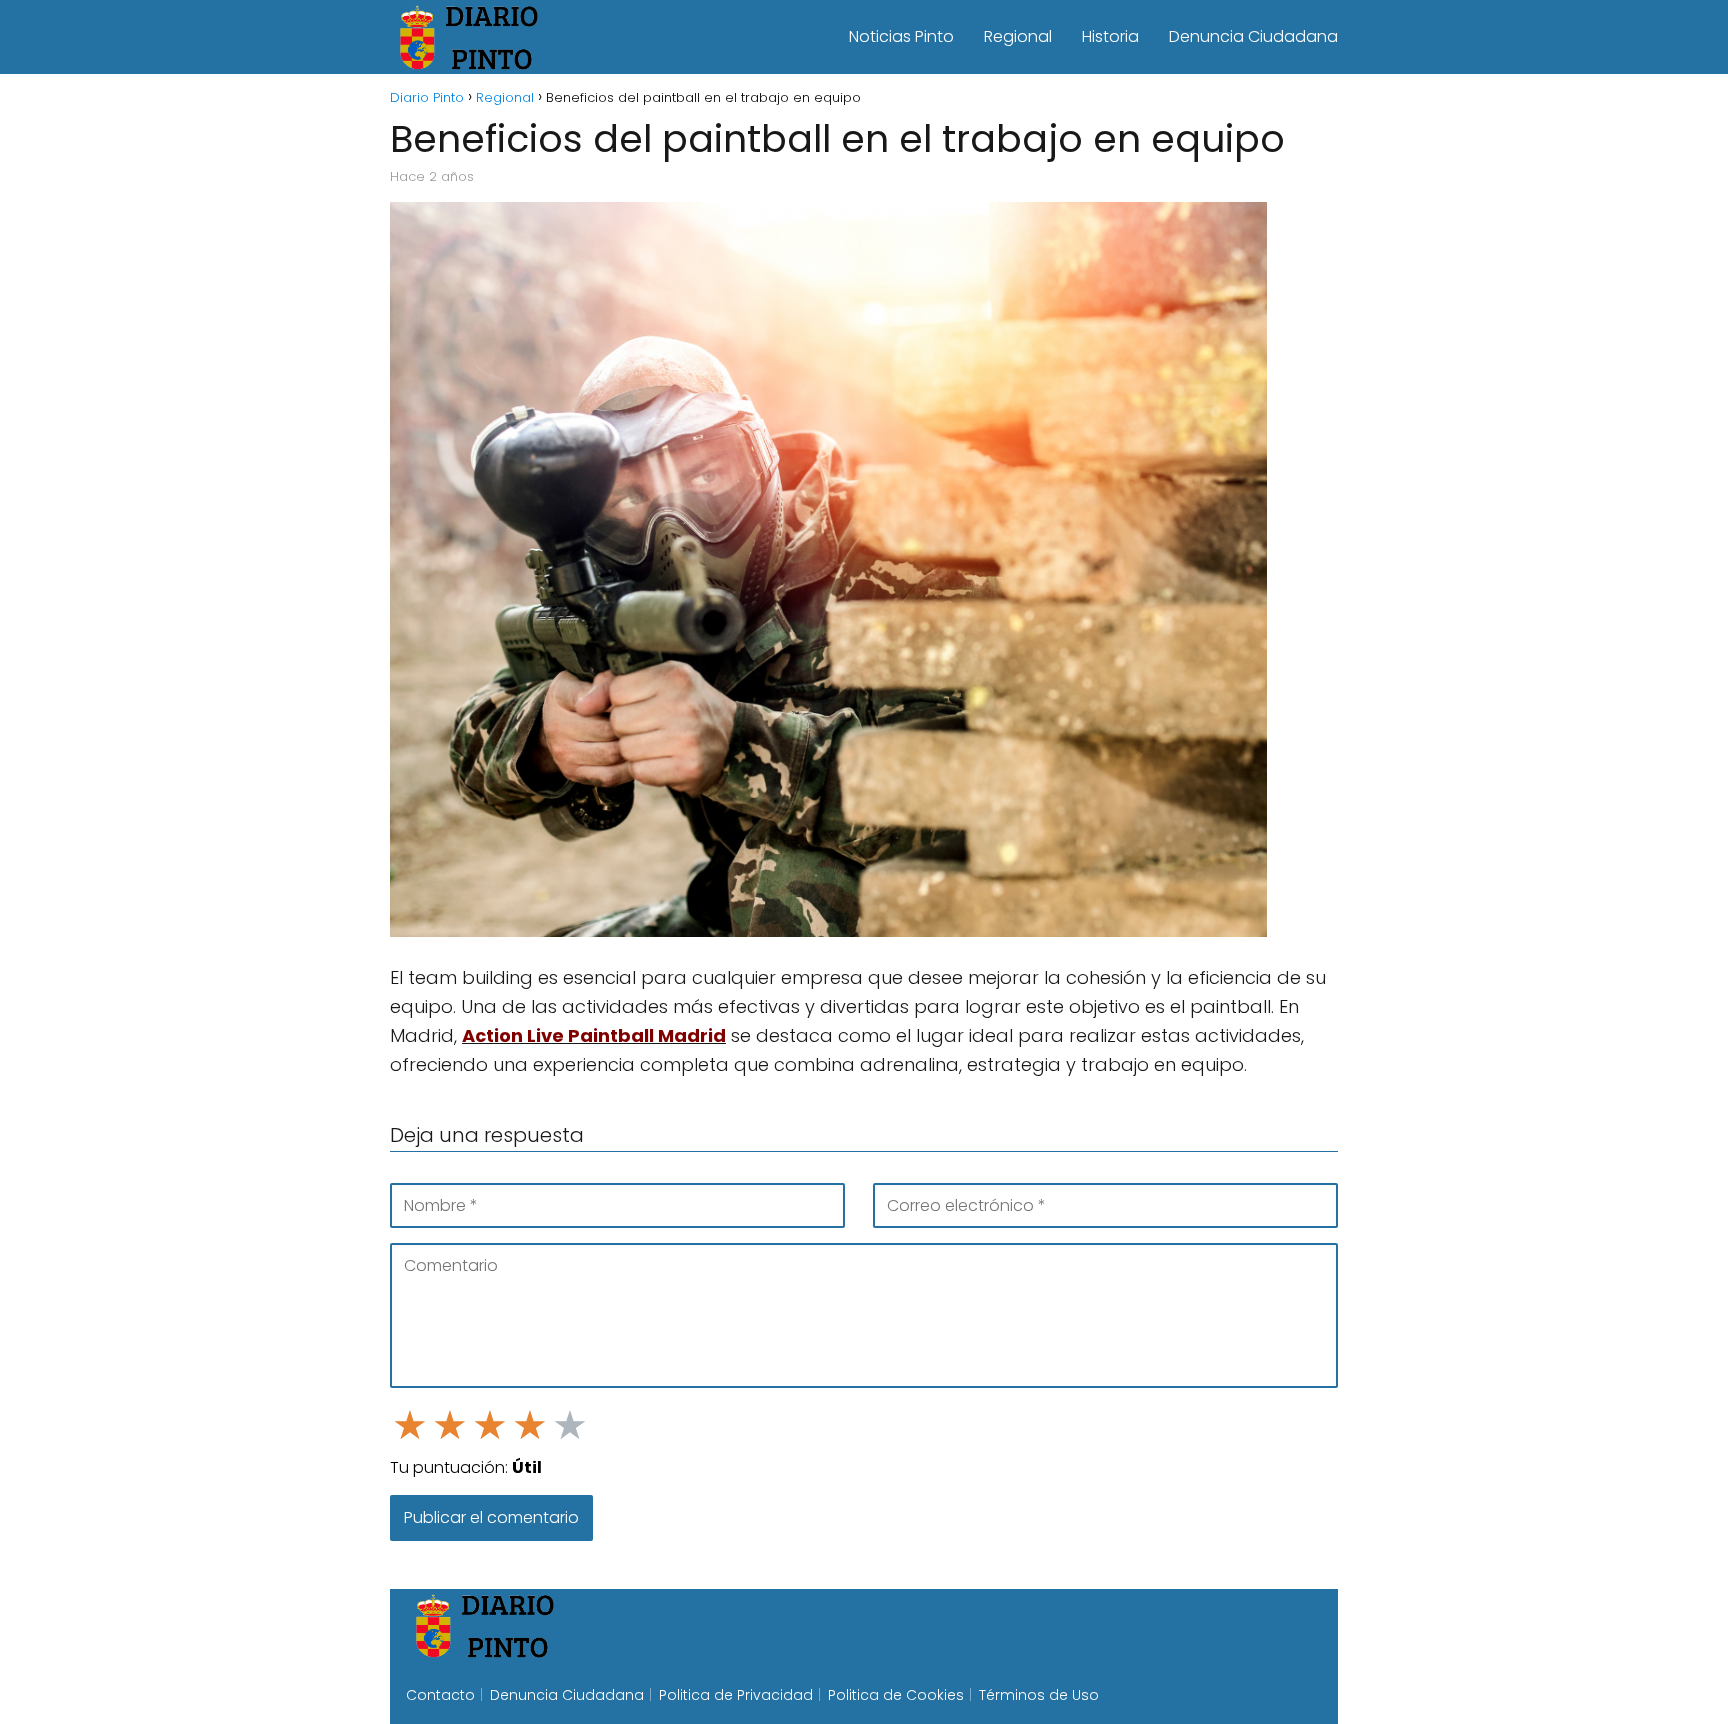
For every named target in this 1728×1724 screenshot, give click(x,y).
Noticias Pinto (901, 36)
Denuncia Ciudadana (1253, 36)
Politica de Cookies (896, 1695)
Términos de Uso (1039, 1695)
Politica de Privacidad (736, 1695)
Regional (1018, 36)
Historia (1110, 36)
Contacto (440, 1695)
